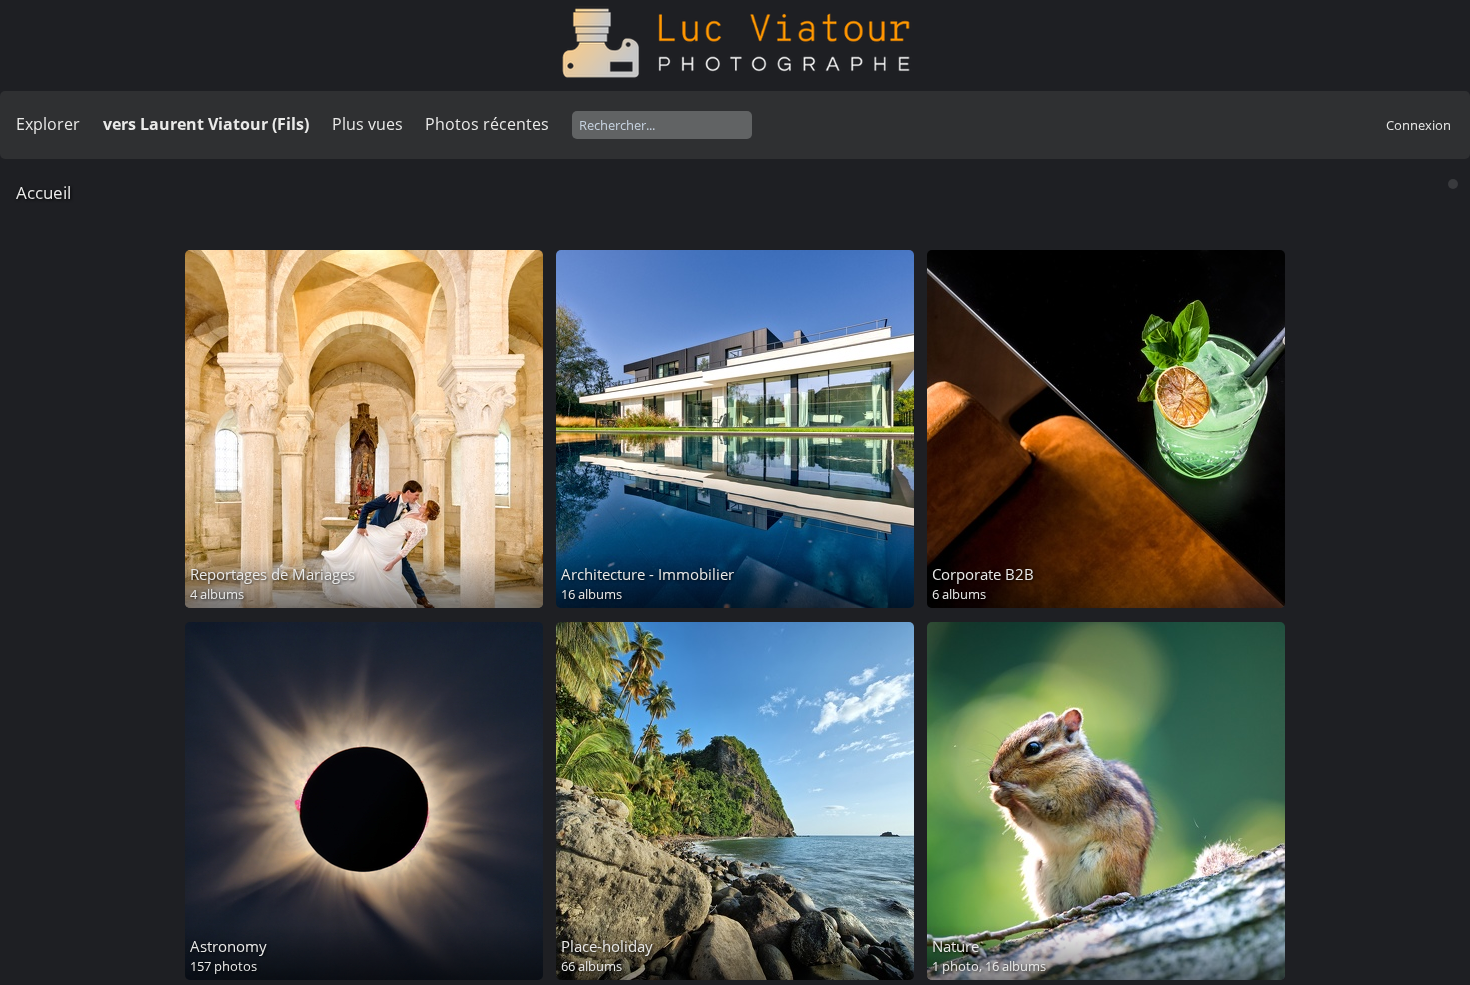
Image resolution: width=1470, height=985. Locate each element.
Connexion (1418, 125)
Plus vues (367, 124)
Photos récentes (487, 124)
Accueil (43, 192)
